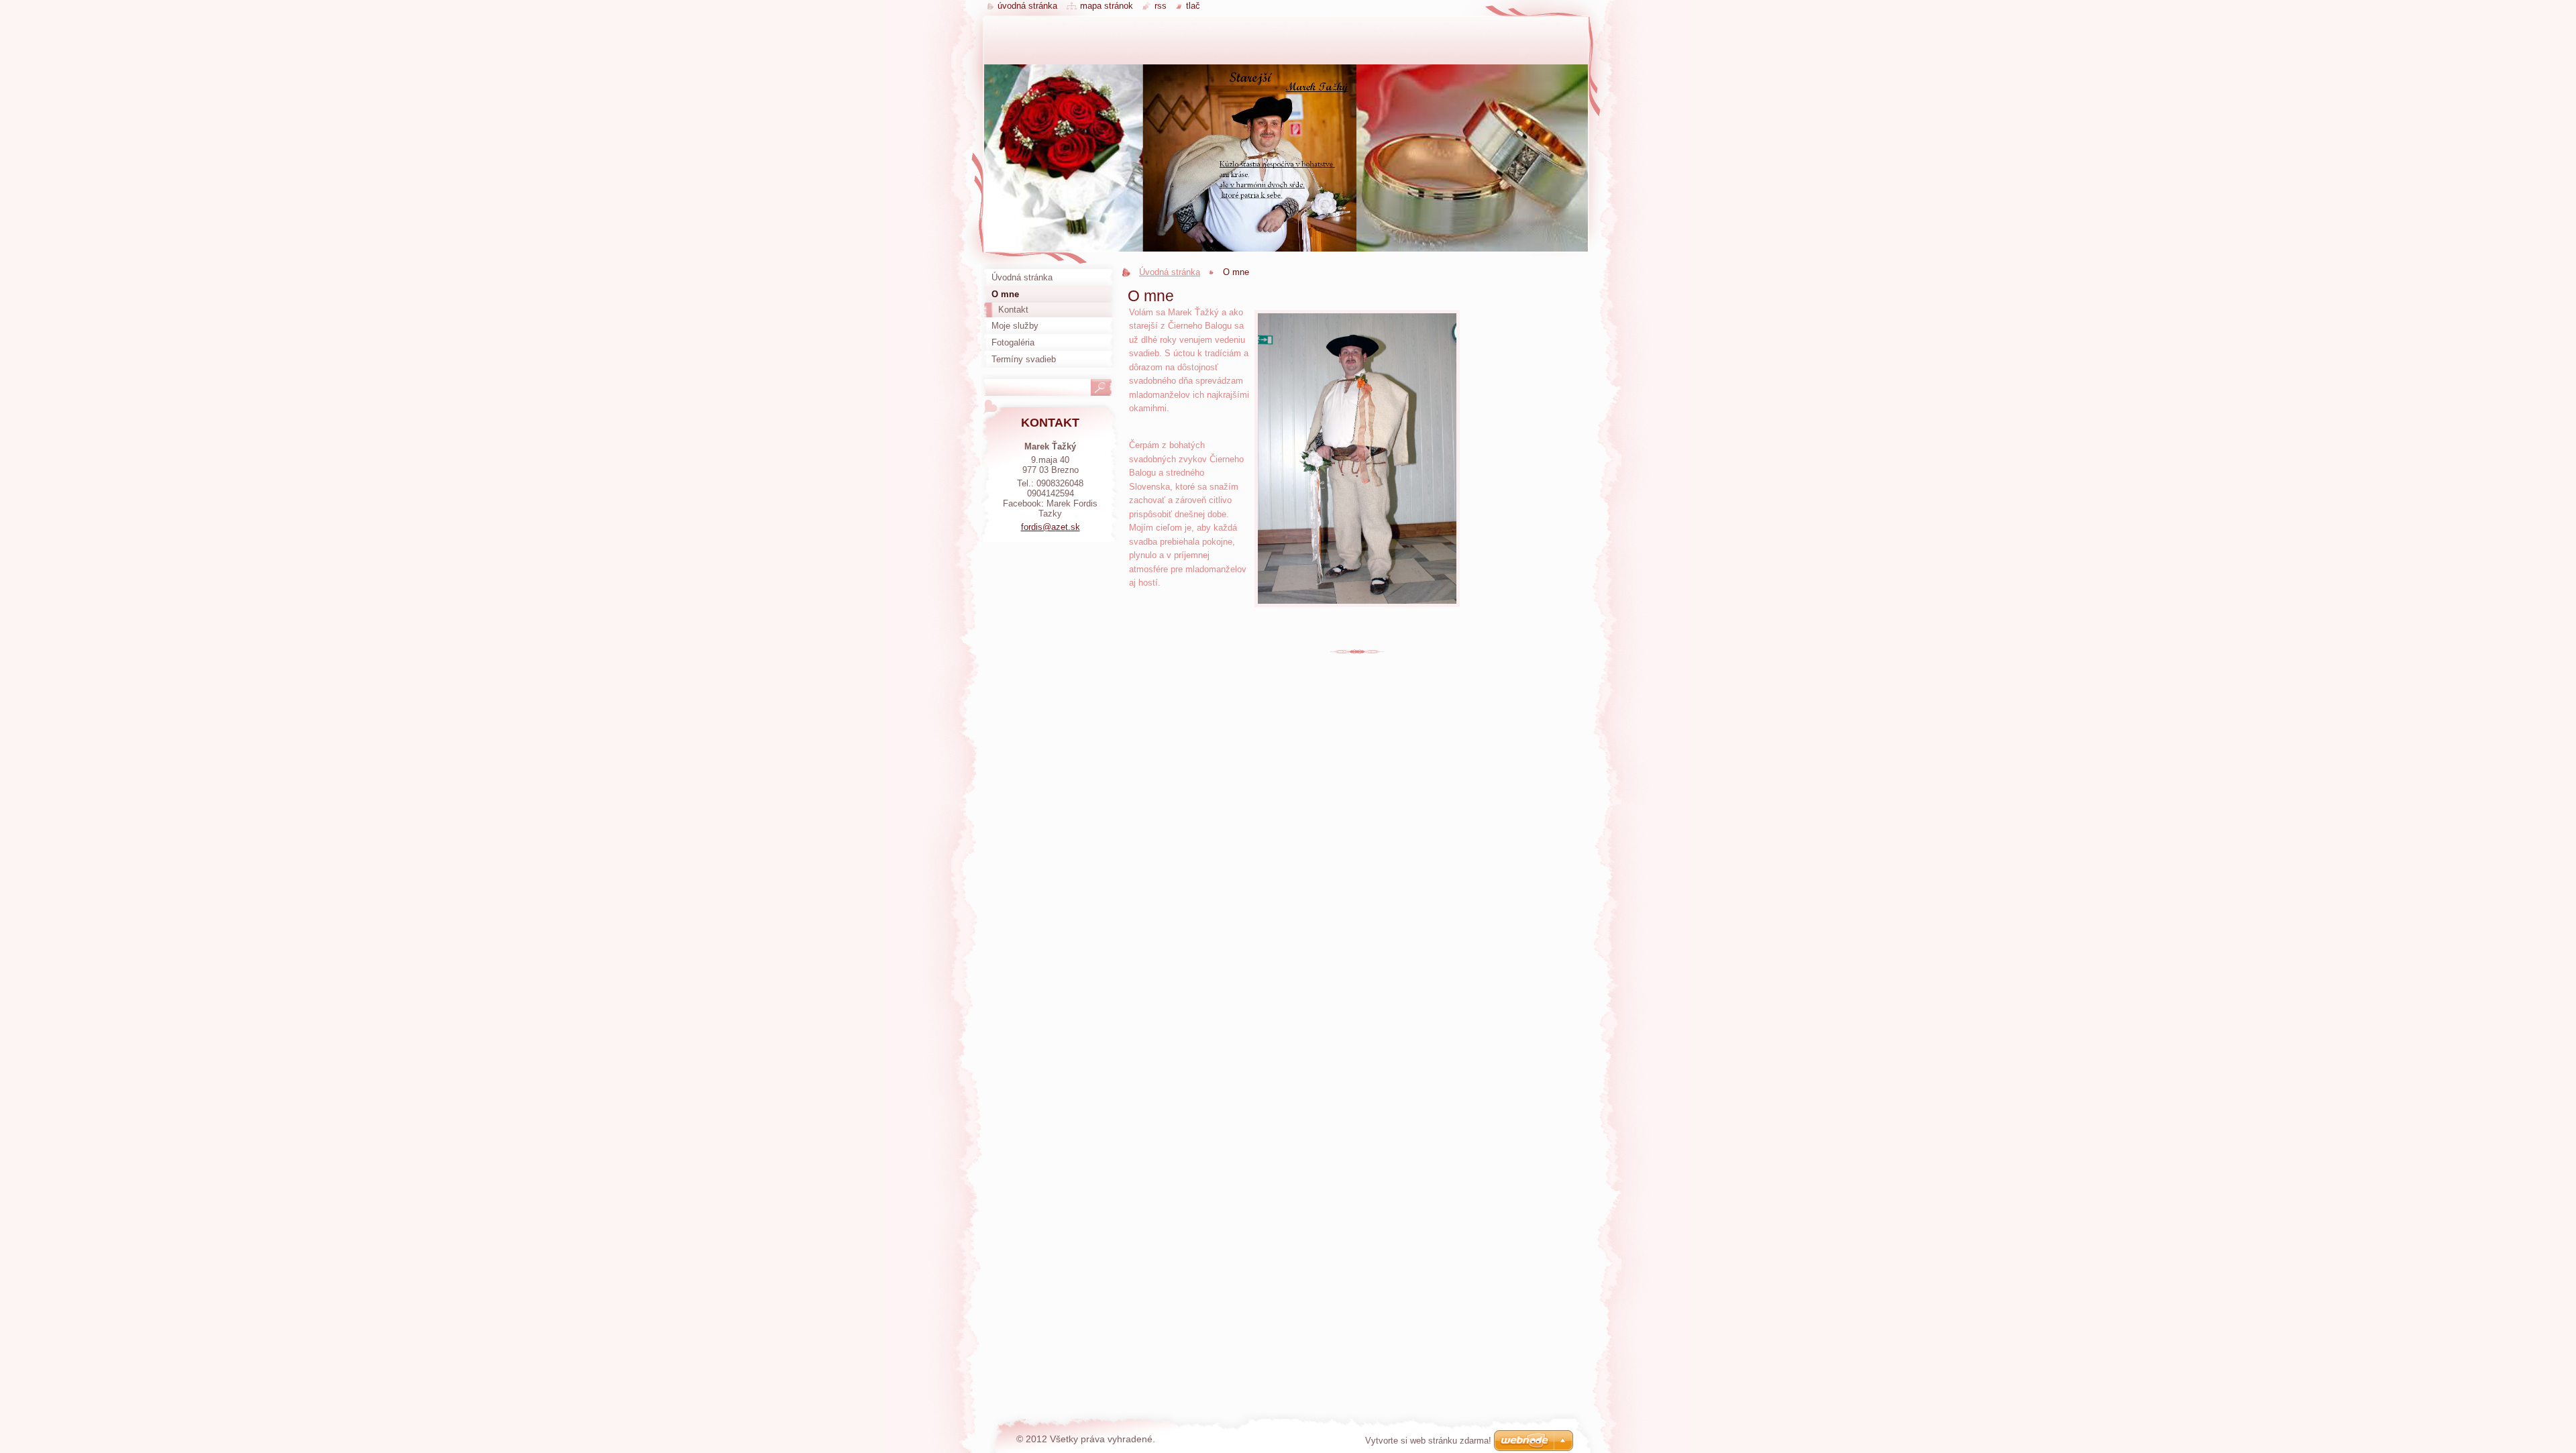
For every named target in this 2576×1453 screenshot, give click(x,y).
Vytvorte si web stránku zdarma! (1428, 1441)
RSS (1161, 6)
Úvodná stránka (1170, 272)
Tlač (1193, 6)
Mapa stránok (1107, 6)
